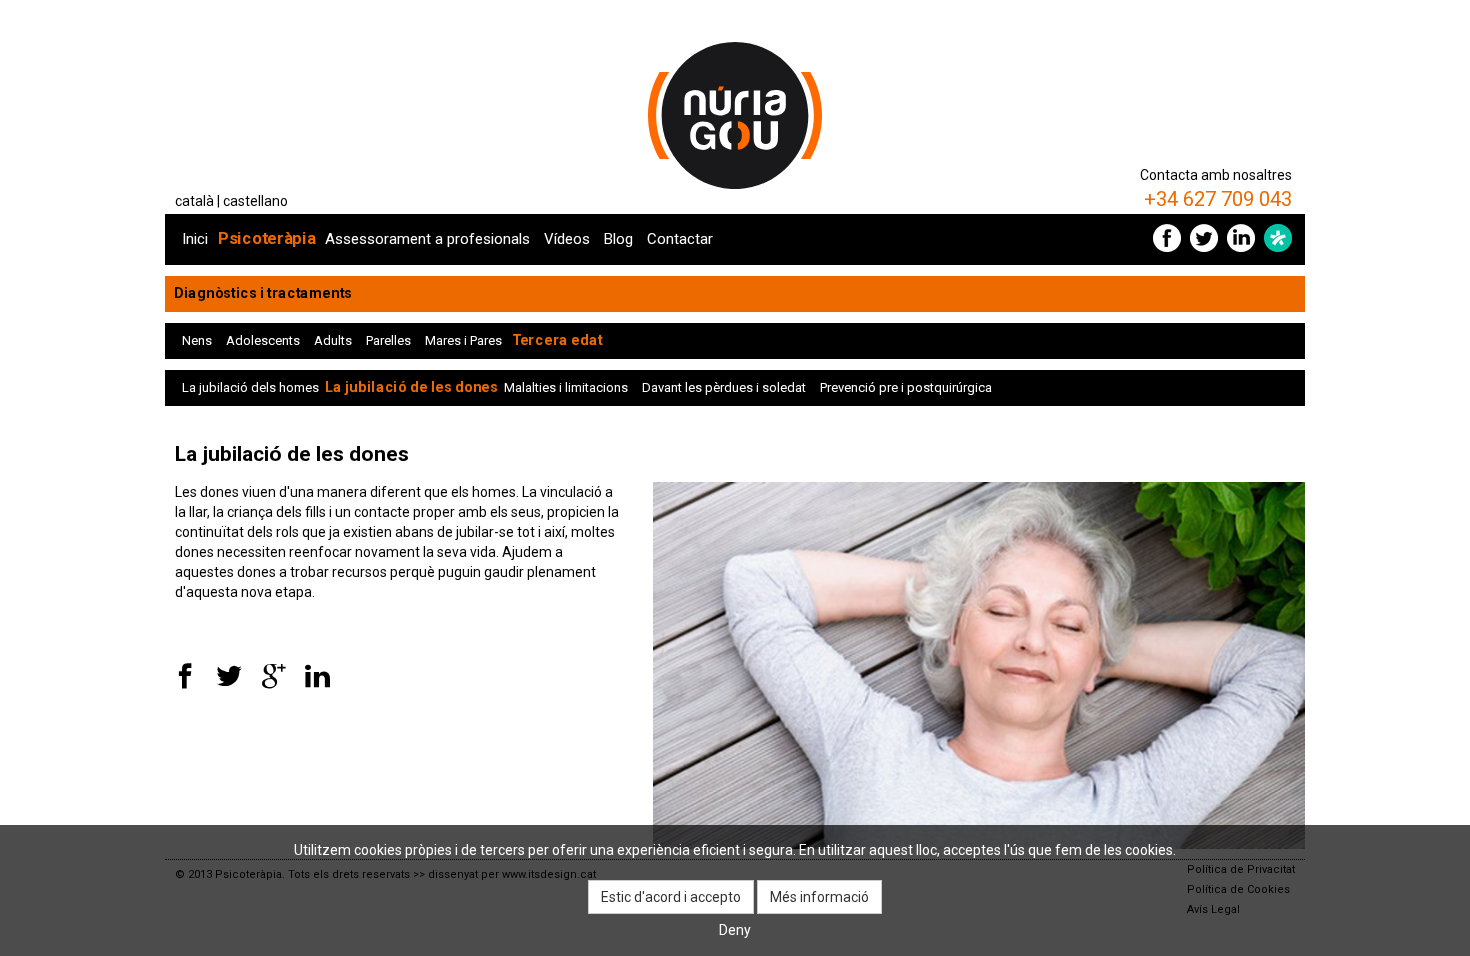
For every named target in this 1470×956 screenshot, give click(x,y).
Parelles (388, 340)
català (194, 201)
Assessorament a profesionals (427, 239)
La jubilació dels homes (250, 387)
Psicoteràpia (267, 239)
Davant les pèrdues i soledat (724, 387)
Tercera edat (557, 340)
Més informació (819, 897)
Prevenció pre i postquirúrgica (906, 387)
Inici (195, 239)
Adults (333, 340)
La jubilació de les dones (411, 387)
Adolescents (263, 340)
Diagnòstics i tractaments (263, 293)
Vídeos (567, 239)
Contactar (680, 239)
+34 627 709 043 (1218, 199)
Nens (197, 340)
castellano (255, 201)
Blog (618, 239)
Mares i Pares (463, 340)
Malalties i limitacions (566, 387)
